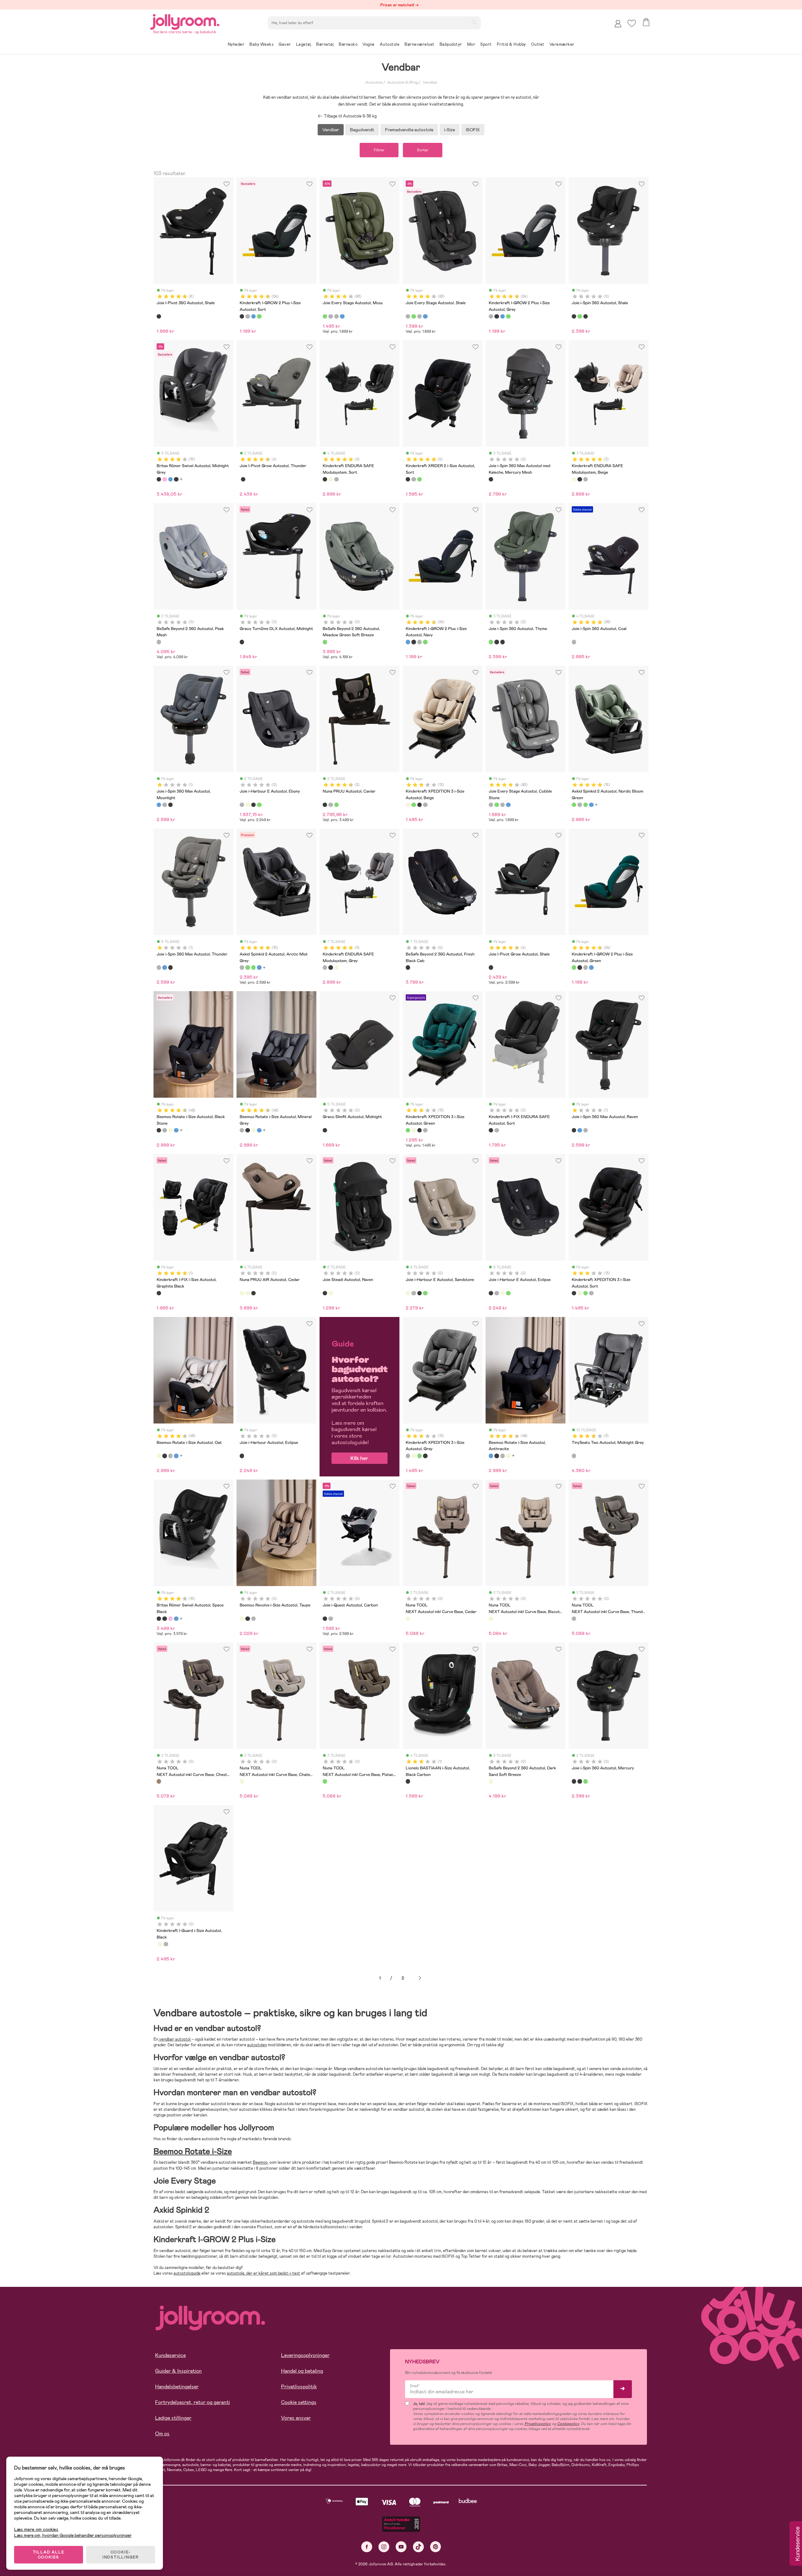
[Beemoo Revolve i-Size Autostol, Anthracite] (253, 1619)
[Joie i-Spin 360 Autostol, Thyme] (580, 316)
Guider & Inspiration (178, 2371)
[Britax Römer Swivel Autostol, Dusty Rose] (164, 479)
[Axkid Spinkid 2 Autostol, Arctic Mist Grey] (580, 805)
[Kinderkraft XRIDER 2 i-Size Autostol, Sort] (408, 479)
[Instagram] (384, 2547)
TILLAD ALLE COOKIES (49, 2555)
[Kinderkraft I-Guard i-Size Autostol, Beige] (160, 1944)
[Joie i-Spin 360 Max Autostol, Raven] (170, 805)
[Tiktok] (418, 2547)
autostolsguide (187, 2273)
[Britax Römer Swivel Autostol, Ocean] (170, 479)
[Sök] (474, 22)
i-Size (450, 130)
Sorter (423, 150)
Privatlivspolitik (299, 2387)
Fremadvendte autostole (409, 130)
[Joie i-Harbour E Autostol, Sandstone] (247, 805)
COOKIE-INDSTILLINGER (121, 2555)
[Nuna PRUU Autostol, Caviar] (325, 805)
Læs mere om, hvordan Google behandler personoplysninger (73, 2535)
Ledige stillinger (173, 2418)
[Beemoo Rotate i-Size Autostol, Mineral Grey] (164, 1130)
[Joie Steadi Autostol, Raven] (325, 1293)
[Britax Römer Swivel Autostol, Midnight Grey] (159, 479)
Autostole (374, 82)
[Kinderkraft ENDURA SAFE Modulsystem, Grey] (336, 479)
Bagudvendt (362, 130)
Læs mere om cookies (36, 2529)
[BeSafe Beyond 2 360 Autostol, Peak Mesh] (159, 642)
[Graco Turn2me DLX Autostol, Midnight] (242, 642)
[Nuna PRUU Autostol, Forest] (336, 805)
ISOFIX (473, 130)
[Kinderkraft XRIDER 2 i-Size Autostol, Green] (419, 479)
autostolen (257, 2045)
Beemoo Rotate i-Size (193, 2152)
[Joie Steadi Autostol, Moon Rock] (331, 1293)
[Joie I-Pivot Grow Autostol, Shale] (243, 479)
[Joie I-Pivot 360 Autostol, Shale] (159, 316)
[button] (632, 23)
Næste (420, 1978)
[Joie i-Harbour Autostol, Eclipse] (242, 1456)
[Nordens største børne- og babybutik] (185, 21)
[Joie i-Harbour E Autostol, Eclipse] (253, 805)
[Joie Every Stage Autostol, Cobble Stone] (336, 316)
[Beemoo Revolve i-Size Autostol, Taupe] (242, 1619)
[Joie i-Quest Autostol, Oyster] (331, 1619)
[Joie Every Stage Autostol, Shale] (331, 316)
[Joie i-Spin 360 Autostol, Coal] (574, 642)
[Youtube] (401, 2547)
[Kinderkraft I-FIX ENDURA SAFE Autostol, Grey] (497, 1130)
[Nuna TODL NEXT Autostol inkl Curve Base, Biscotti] (491, 1619)
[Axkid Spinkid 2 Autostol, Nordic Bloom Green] (574, 805)
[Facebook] (367, 2547)
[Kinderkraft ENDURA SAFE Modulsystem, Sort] (325, 479)
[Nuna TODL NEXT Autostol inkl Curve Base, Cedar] (408, 1619)
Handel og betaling (302, 2371)
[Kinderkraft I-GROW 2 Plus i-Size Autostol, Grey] (247, 316)
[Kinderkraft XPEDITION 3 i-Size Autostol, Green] (414, 805)
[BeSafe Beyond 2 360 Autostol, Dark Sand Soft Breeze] (491, 1781)
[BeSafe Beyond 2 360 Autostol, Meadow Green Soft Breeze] (325, 642)
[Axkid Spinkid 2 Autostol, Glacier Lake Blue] (591, 805)
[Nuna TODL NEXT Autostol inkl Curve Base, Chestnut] (159, 1781)
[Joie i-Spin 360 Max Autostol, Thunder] (164, 805)
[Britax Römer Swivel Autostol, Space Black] (176, 479)
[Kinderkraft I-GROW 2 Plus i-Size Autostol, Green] (259, 316)
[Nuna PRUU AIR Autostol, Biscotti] (247, 1293)
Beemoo (260, 2162)
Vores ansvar (296, 2418)
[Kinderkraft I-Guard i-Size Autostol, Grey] (166, 1944)
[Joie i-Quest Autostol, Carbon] (325, 1619)
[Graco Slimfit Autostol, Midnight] (325, 1130)
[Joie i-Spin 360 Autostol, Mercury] (586, 316)
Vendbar (430, 82)
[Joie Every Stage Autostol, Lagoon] (342, 316)
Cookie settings (299, 2402)
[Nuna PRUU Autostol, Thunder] (331, 805)
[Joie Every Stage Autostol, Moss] (325, 316)
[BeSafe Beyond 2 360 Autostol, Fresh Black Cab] (408, 967)
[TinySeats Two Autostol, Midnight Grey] (574, 1456)
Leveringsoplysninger (305, 2355)
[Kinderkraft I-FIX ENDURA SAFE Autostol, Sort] (491, 1130)
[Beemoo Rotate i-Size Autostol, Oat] (170, 1130)
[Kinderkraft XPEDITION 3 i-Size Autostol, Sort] (419, 805)
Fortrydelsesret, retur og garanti (193, 2402)
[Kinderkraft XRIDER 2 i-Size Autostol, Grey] (414, 479)
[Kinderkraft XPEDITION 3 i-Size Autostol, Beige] (408, 805)
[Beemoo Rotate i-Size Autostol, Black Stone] (159, 1130)
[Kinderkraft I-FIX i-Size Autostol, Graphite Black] (159, 1293)
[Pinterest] (436, 2547)
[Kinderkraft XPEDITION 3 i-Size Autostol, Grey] (425, 805)
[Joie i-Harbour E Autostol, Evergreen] (259, 805)
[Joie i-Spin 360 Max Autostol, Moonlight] (159, 805)
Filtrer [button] (379, 150)
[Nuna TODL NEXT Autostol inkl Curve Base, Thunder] (574, 1619)
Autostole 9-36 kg (402, 82)
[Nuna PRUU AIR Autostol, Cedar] (242, 1293)
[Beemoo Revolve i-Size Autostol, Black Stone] (247, 1619)
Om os (162, 2434)
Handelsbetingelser (177, 2387)
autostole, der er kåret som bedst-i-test (263, 2273)
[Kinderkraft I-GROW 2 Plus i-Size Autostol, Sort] (242, 316)
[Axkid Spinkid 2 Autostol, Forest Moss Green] (586, 805)
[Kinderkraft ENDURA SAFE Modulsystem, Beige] (331, 479)
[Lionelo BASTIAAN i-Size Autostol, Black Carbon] (408, 1781)
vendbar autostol (175, 2039)
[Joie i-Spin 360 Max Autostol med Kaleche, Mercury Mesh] (491, 479)
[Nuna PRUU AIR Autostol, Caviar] (253, 1293)
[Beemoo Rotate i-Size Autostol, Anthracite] (176, 1130)
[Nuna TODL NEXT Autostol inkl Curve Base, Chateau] (242, 1781)
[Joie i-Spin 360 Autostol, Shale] (574, 316)
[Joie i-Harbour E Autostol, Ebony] (242, 805)
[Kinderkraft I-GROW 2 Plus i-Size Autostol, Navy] (253, 316)
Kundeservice (170, 2355)
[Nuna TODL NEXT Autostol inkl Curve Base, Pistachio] (325, 1781)
